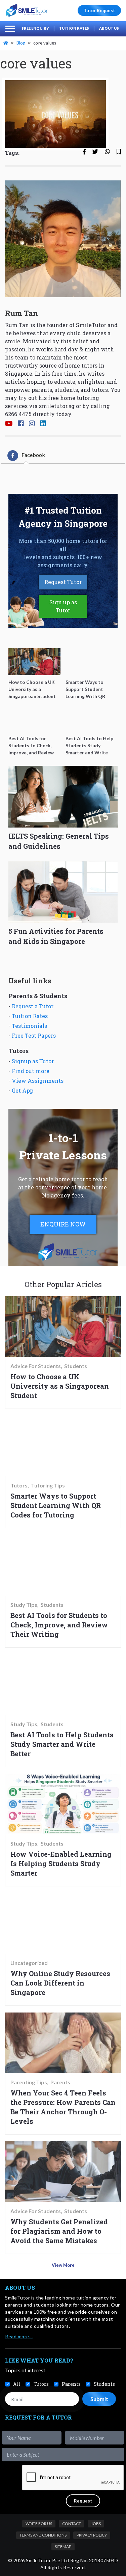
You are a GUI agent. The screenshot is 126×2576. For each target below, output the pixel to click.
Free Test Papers (34, 1035)
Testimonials (29, 1026)
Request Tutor (63, 582)
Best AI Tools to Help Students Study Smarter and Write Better (62, 1744)
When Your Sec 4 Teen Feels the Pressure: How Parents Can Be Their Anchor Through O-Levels (63, 2107)
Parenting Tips (29, 2082)
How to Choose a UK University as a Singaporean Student (60, 1386)
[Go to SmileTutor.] (6, 43)
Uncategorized (29, 1963)
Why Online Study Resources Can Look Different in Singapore (60, 1983)
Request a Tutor (33, 1006)
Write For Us (39, 2524)
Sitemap (63, 2546)
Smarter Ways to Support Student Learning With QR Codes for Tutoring (56, 1505)
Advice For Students (36, 1366)
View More (63, 2265)
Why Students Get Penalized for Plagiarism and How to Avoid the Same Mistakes (59, 2231)
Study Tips (24, 1605)
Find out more (31, 1071)
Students (76, 1366)
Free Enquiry (35, 28)
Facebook (33, 455)
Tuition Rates (74, 28)
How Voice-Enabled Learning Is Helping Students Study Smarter (61, 1863)
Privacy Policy (92, 2535)
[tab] (26, 456)
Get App (23, 1090)
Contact (72, 2524)
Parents (60, 2082)
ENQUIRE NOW (63, 1224)
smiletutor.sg (57, 406)
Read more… (19, 2336)
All (17, 2384)
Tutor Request (99, 10)
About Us (109, 28)
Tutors (19, 1485)
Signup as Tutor (33, 1061)
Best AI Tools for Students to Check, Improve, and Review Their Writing (59, 1625)
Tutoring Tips (48, 1485)
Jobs (96, 2524)
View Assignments (38, 1081)
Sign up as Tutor (63, 606)
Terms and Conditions (43, 2535)
